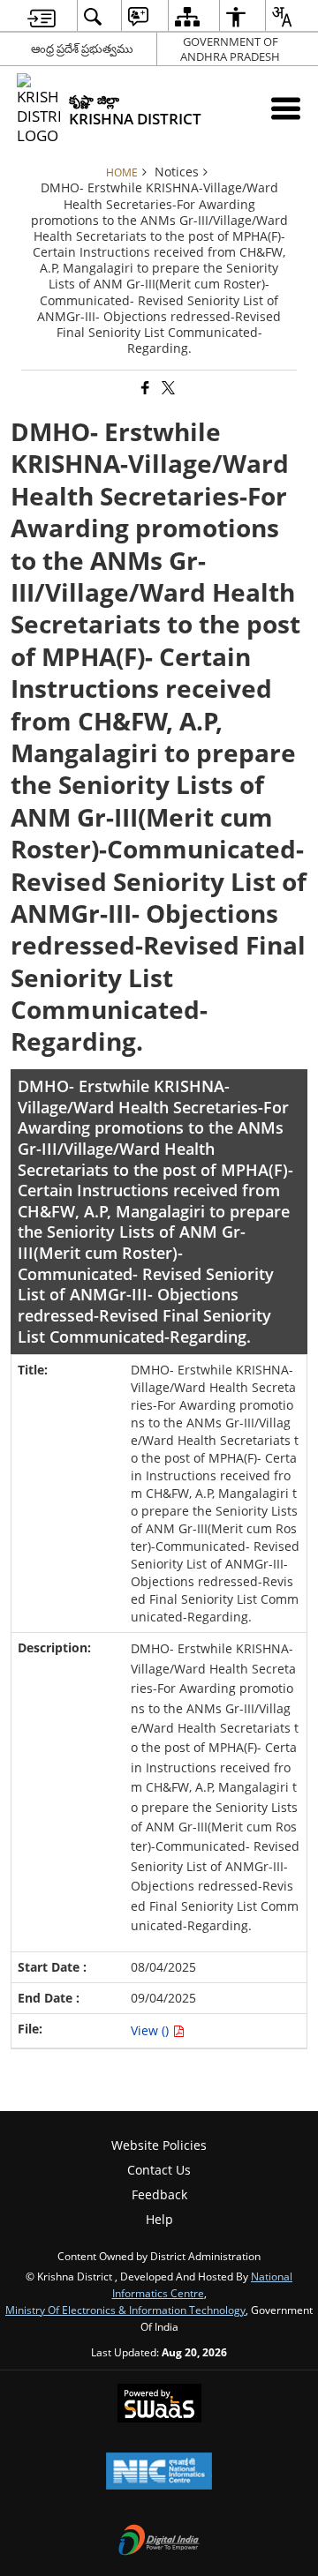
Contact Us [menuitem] (159, 2170)
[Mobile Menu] (286, 108)
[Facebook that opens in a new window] (144, 388)
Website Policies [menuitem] (159, 2145)
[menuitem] (42, 16)
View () (151, 2030)
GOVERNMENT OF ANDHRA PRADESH (230, 49)
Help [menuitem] (159, 2219)
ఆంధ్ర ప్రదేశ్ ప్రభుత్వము (82, 49)
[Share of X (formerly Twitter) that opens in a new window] (167, 388)
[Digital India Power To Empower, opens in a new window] (159, 2542)
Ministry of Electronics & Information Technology (125, 2310)
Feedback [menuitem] (159, 2194)
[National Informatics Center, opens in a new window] (159, 2473)
